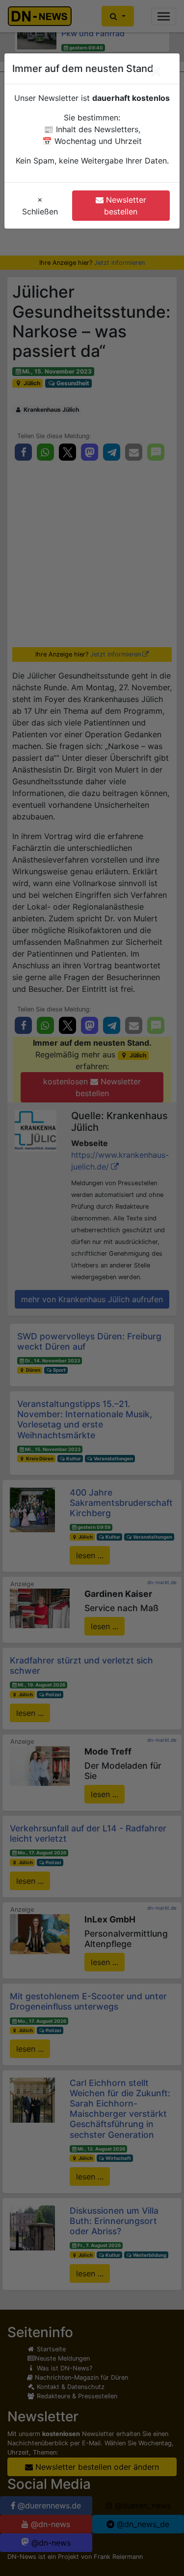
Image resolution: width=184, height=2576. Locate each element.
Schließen (40, 206)
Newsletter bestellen (125, 206)
